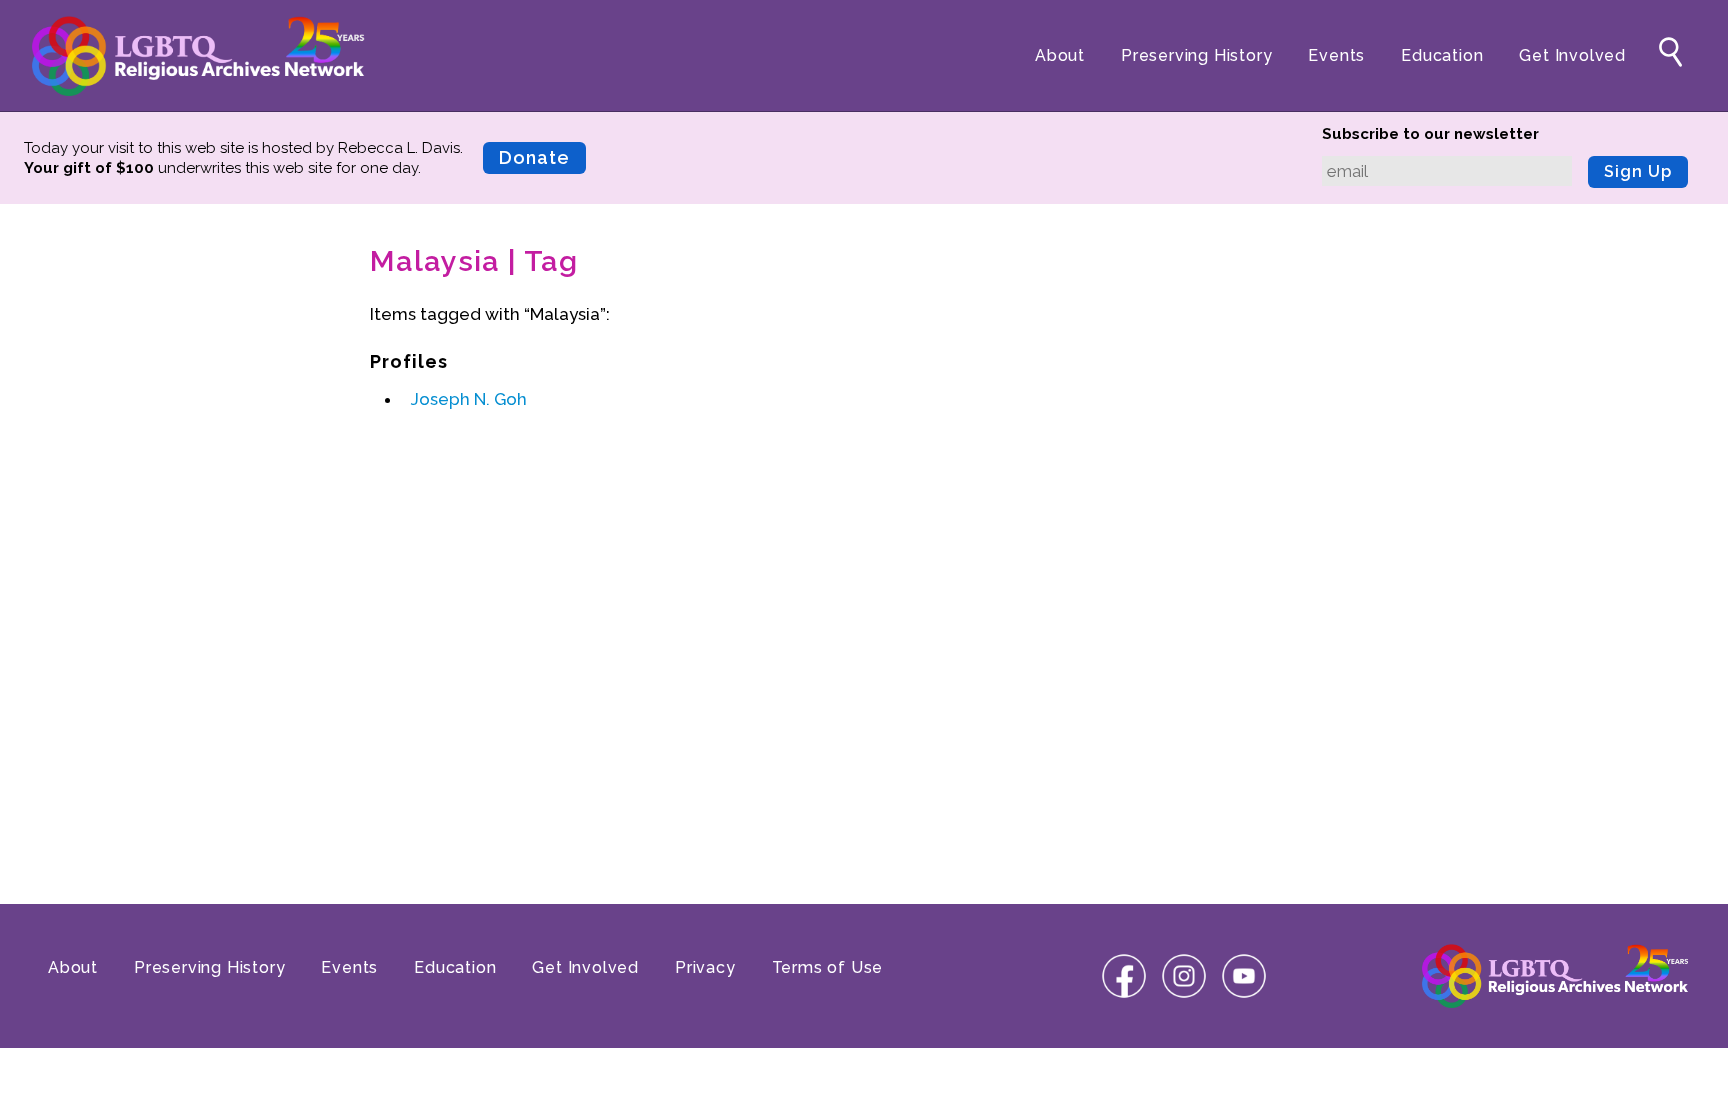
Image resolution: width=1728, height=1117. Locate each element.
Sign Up (1638, 171)
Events (1336, 55)
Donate (534, 157)
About (1060, 55)
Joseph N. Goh (469, 399)
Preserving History (1196, 55)
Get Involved (1572, 55)
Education (1442, 55)
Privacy (705, 967)
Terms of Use (828, 967)
